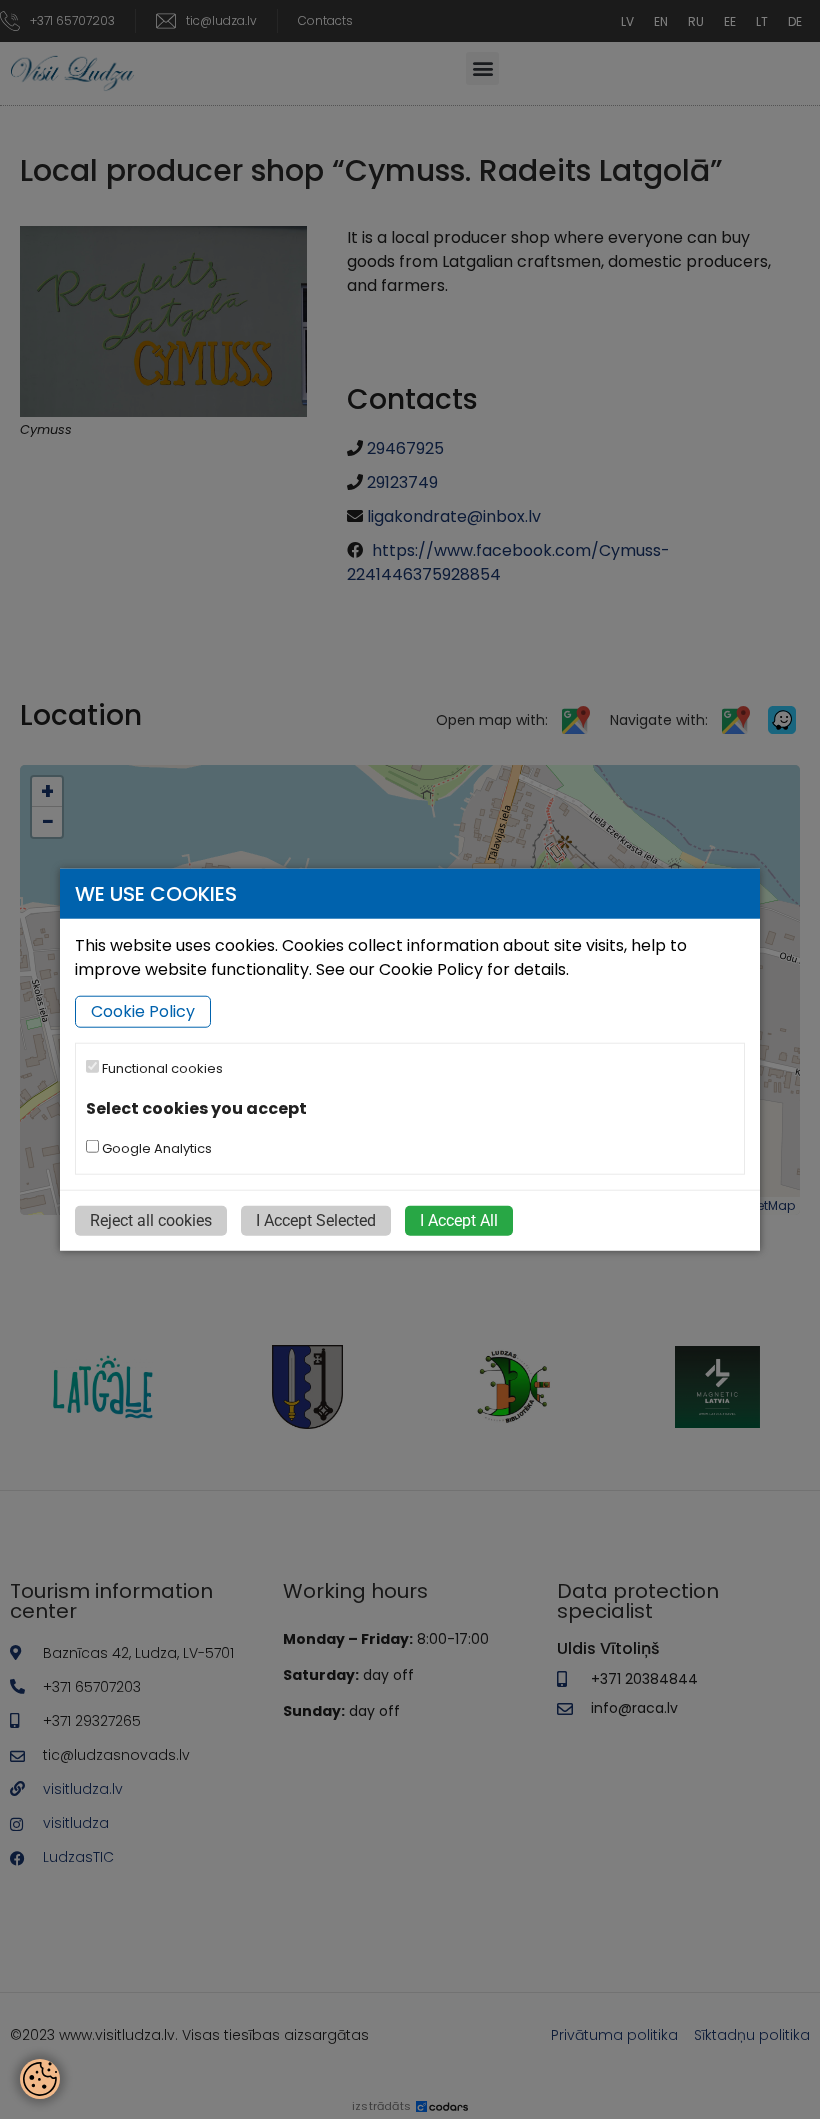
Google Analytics (155, 1148)
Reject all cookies (151, 1220)
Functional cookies (161, 1068)
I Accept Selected (316, 1220)
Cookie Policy (143, 1011)
